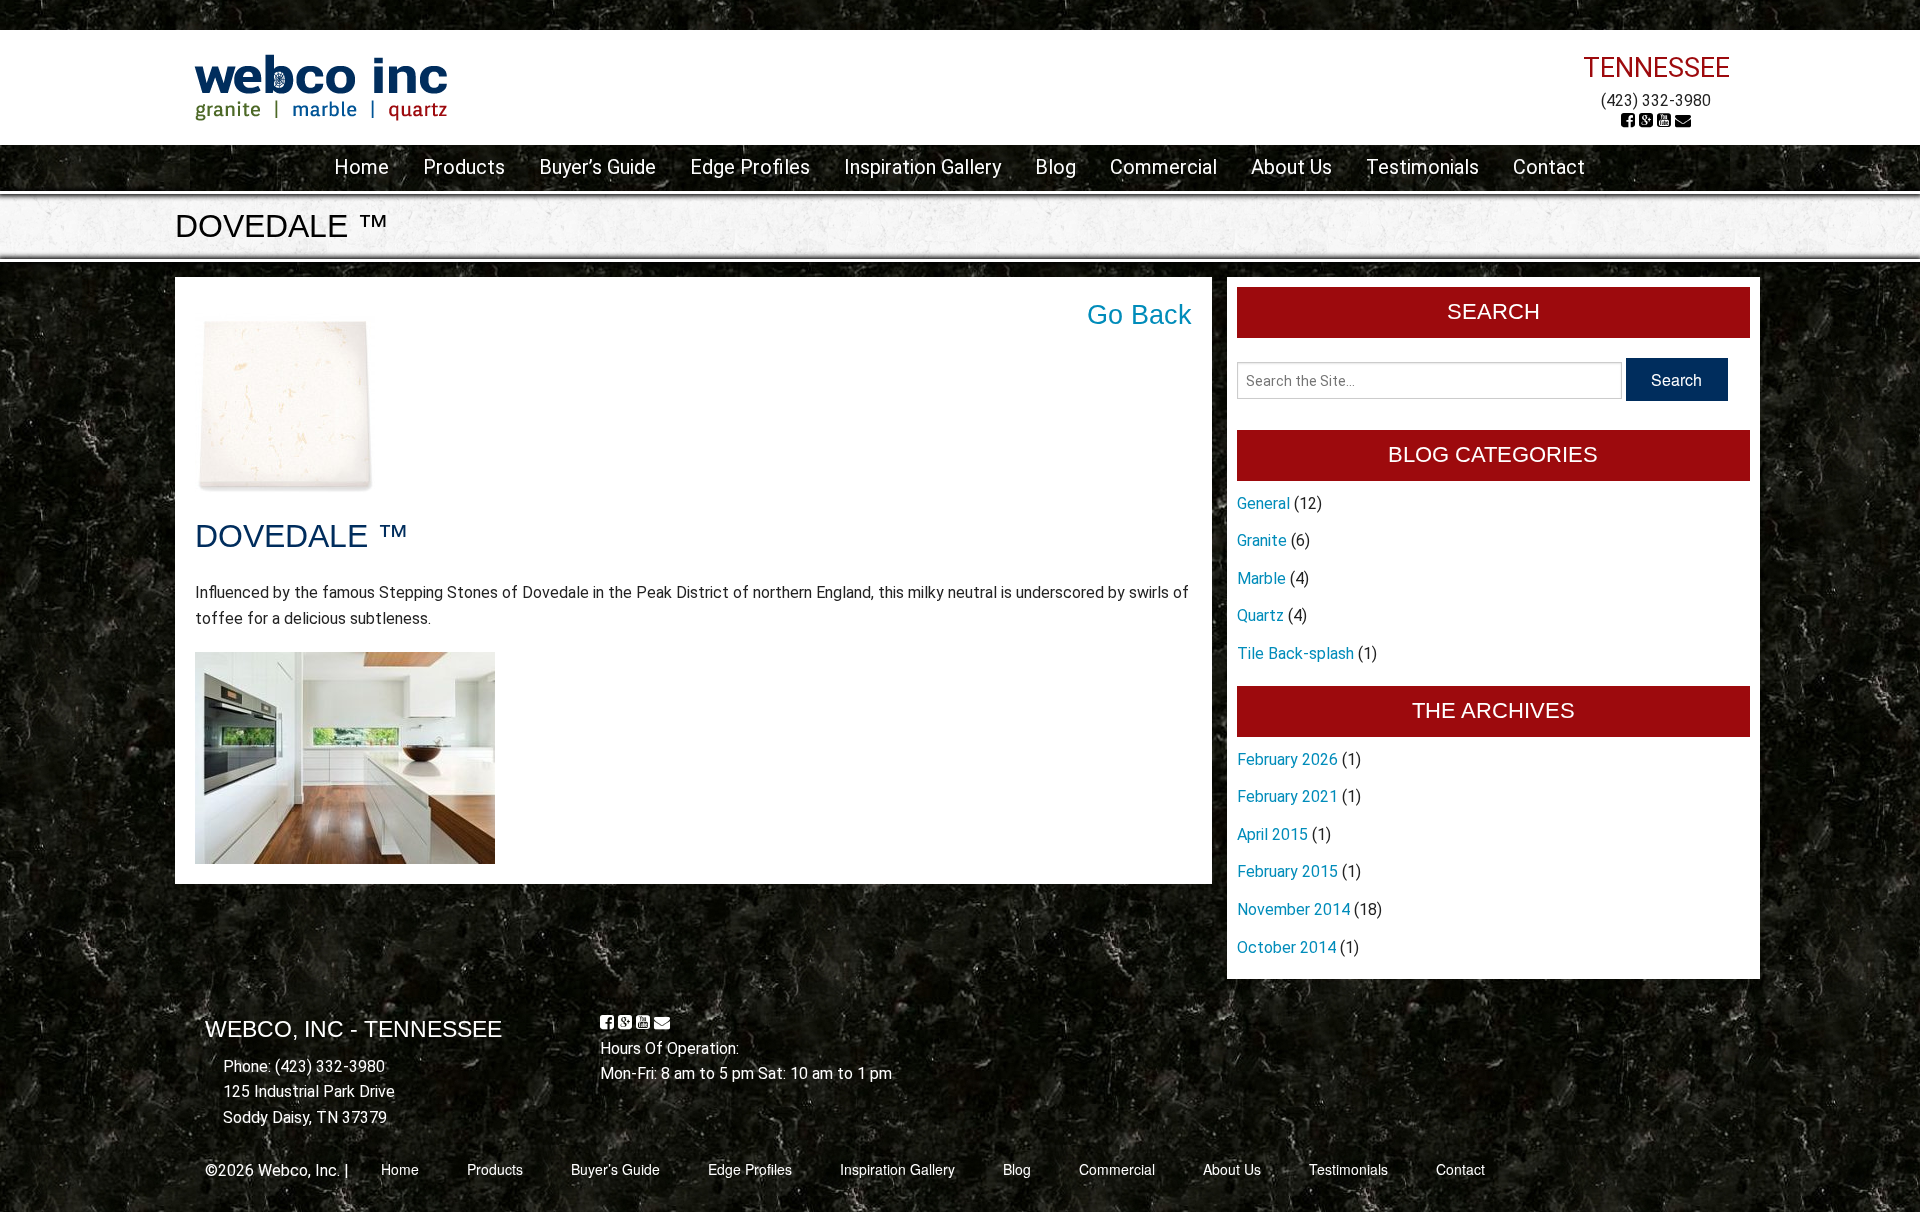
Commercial (1163, 167)
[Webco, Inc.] (320, 86)
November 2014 (1293, 909)
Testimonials (1422, 167)
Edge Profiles (750, 167)
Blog (1055, 167)
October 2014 (1286, 947)
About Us (1291, 167)
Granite (1262, 540)
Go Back (1139, 315)
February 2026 (1287, 759)
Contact (1549, 167)
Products (464, 167)
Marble (1261, 578)
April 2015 (1272, 834)
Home (361, 167)
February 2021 (1287, 796)
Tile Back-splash (1295, 653)
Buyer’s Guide (597, 167)
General (1263, 503)
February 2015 (1287, 871)
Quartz (1260, 615)
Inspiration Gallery (922, 167)
